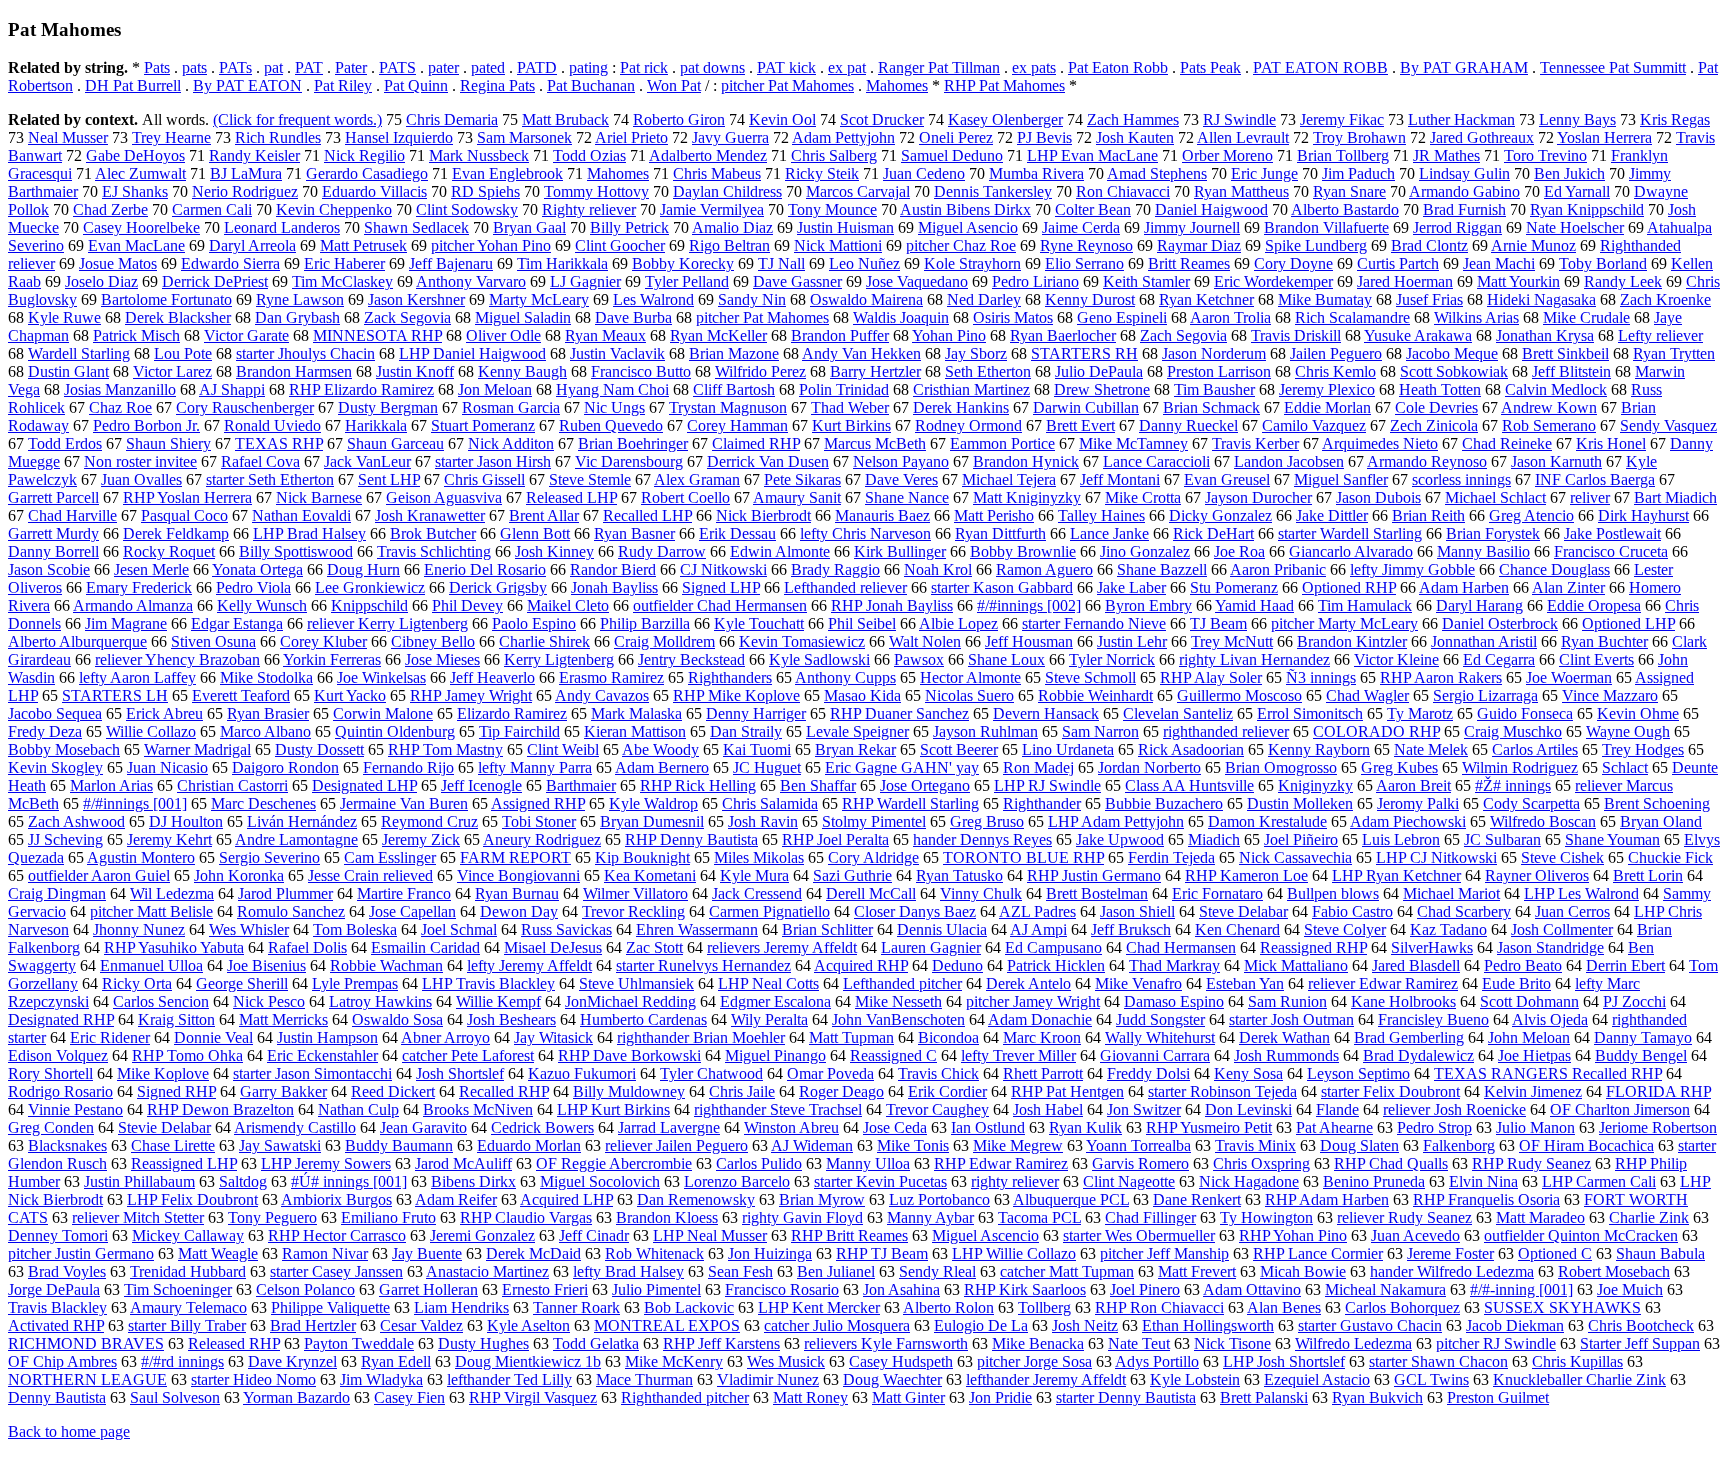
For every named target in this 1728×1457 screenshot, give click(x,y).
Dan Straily (746, 731)
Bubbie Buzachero (1164, 803)
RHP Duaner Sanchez (899, 713)
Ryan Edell (396, 1361)
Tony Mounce (832, 209)
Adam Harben (1464, 587)
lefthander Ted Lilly (509, 1379)
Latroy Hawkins (380, 1001)
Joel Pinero (1145, 1289)
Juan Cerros (1572, 911)
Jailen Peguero (1336, 353)
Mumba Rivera (1036, 173)
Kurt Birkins (851, 425)
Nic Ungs (614, 407)
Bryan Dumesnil (652, 821)
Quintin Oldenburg (395, 731)
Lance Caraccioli (1156, 461)
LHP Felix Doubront (192, 1199)
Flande (1337, 1109)
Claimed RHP (756, 443)
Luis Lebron (1401, 839)
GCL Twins (1431, 1379)
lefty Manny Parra (535, 767)
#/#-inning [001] (1521, 1289)
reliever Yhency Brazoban (177, 659)
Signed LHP (721, 587)
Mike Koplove (163, 1073)
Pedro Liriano (1035, 281)
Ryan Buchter (1604, 641)
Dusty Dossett (319, 749)
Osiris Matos (1013, 317)
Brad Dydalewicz (1418, 1055)
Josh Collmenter (1562, 929)
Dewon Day (519, 911)
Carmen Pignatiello (769, 911)
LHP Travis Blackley (488, 983)
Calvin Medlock (1556, 389)
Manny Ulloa (868, 1163)
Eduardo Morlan (529, 1145)
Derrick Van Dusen (768, 461)
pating (588, 67)
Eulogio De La (981, 1325)
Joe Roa (1239, 551)
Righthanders (730, 677)
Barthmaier (581, 785)
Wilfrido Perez (760, 371)
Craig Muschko (1513, 731)
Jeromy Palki (1418, 803)
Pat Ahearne (1334, 1127)
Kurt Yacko (350, 695)
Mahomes (897, 85)
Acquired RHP (861, 965)
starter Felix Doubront (1390, 1091)
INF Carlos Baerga (1595, 479)
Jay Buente (427, 1253)
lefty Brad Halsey (628, 1271)
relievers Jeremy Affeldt (782, 947)
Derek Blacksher (178, 317)
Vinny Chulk (981, 893)
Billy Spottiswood (296, 551)
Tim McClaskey (342, 281)
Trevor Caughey (937, 1109)
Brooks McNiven (478, 1109)
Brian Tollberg (1343, 155)
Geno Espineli (1122, 317)
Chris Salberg (834, 155)
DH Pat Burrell (133, 85)
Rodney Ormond (968, 425)
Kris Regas (1675, 119)
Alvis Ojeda (1550, 1019)
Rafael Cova (260, 461)
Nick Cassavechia (1295, 857)
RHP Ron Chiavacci (1159, 1307)
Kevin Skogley (55, 767)
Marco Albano (265, 731)
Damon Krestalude (1267, 821)
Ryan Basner (634, 533)
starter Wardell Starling (1350, 533)
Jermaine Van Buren (404, 803)
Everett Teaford (241, 695)
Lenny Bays (1577, 119)
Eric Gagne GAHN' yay (902, 767)
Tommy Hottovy (596, 191)
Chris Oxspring (1261, 1163)
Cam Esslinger (390, 857)
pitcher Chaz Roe (961, 245)
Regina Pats (497, 85)
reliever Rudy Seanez (1404, 1217)
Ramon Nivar (325, 1253)
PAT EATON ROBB (1320, 67)
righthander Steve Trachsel (778, 1109)
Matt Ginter (908, 1397)
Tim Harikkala (562, 263)
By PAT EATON (247, 85)
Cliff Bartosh (734, 389)
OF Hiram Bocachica (1586, 1145)
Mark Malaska (636, 713)
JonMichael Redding (630, 1001)
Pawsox (919, 659)
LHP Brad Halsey (309, 533)
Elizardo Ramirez (512, 713)
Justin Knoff (415, 371)
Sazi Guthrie (852, 875)
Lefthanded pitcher (902, 983)
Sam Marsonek (524, 137)
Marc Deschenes (263, 803)
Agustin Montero (141, 857)
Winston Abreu (791, 1127)
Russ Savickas (566, 929)
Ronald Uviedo (272, 425)
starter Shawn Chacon (1438, 1361)
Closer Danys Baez (915, 911)
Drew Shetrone (1102, 389)
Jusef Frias (1429, 299)
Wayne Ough (1628, 731)
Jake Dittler (1332, 515)
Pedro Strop (1434, 1127)
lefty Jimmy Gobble (1412, 569)
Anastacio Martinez (487, 1271)
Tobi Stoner (539, 821)
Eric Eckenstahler (322, 1055)
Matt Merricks (283, 1019)
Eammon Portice (1002, 443)
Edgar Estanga (237, 623)
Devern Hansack (1046, 713)
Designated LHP (364, 785)
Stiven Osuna (213, 641)
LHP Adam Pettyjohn (1116, 821)
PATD (537, 67)
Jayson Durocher (1258, 497)
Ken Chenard (1237, 929)
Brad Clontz (1429, 245)
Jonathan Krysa (1545, 335)
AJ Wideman (812, 1145)
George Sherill (242, 983)
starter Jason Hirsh (493, 461)
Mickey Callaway (188, 1235)
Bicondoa (948, 1037)
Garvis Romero (1140, 1163)
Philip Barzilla (645, 623)
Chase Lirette (173, 1145)
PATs (235, 67)
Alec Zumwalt (140, 173)
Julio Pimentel (656, 1289)
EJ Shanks (135, 191)
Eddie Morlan (1327, 407)
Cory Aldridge (873, 857)
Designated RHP (61, 1019)
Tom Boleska (355, 929)
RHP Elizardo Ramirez (361, 389)
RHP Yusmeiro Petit (1209, 1127)
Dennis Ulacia (942, 929)
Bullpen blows (1333, 893)
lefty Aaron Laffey (137, 677)
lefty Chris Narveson (865, 533)
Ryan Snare (1349, 191)
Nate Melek (1431, 749)
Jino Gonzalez (1145, 551)
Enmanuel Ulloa (151, 965)
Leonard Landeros (282, 227)
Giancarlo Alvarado (1351, 551)
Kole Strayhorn (972, 263)
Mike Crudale (1586, 317)
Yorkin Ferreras (332, 659)
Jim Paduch (1358, 173)
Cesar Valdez (421, 1325)
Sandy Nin (752, 299)
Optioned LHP (1628, 623)
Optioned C (1555, 1253)
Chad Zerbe (110, 209)
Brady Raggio (835, 569)
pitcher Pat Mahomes (787, 85)
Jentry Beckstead (691, 659)
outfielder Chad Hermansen (720, 605)
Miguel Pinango (775, 1055)
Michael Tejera (1009, 479)
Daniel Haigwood (1211, 209)
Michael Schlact (1495, 497)
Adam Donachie (1040, 1019)
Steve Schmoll (1090, 677)
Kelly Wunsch (262, 605)
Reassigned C (893, 1055)
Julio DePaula (1099, 371)
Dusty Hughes (483, 1343)
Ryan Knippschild (1587, 209)
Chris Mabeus (717, 173)
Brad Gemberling (1409, 1037)
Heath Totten (1440, 389)
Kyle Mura (754, 875)
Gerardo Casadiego (367, 173)
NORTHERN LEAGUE (87, 1379)
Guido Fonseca (1525, 713)
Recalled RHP (504, 1091)
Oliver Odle (503, 335)
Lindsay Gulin (1464, 173)
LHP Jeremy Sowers (326, 1163)
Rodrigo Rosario (60, 1091)
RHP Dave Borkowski (629, 1055)
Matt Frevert (1197, 1271)
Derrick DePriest (215, 281)
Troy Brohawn (1359, 137)
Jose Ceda (895, 1127)
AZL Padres (1037, 911)
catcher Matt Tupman (1067, 1271)
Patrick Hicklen (1056, 965)
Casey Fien (409, 1397)
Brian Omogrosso (1281, 767)
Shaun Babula (1660, 1253)
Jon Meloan (495, 389)
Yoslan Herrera (1604, 137)
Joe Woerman (1569, 677)
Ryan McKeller (718, 335)
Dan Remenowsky (696, 1199)
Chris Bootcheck (1641, 1325)
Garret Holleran (428, 1289)
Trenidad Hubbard (188, 1271)
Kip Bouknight (642, 857)
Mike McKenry (674, 1361)
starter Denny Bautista (1126, 1397)
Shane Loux (1006, 659)
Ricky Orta (137, 983)
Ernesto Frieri (545, 1289)
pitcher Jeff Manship (1164, 1253)
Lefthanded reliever (845, 587)
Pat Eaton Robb (1118, 67)
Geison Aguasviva (444, 497)
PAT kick (786, 67)
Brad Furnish (1464, 209)
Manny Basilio (1483, 551)
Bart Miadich (1675, 497)
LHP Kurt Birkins (613, 1109)
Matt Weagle (218, 1253)
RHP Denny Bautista (691, 839)
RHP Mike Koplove (736, 695)
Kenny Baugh (522, 371)
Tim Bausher (1214, 389)
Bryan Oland (1661, 821)
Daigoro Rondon (285, 767)
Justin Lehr (1132, 641)
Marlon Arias (111, 785)
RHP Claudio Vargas (526, 1217)
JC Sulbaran (1502, 839)
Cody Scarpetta (1531, 803)
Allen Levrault (1243, 137)
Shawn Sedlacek (416, 227)
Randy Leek (1623, 281)
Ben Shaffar (818, 785)
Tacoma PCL (1039, 1217)
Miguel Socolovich (600, 1181)
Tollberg (1044, 1307)
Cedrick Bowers (542, 1127)
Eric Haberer (344, 263)
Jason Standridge (1550, 947)
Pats (157, 67)
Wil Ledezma (172, 893)
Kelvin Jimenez (1533, 1091)
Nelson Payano (901, 461)
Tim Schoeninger (178, 1289)
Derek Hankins (961, 407)
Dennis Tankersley (993, 191)
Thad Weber (850, 407)
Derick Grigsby (498, 587)
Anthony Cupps (845, 677)
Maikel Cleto (568, 605)
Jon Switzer (1144, 1109)
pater (443, 67)
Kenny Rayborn (1319, 749)
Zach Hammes (1133, 119)
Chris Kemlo (1335, 371)
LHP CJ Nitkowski (1436, 857)
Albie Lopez (958, 623)
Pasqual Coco (184, 515)
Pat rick (644, 67)
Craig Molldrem (664, 641)
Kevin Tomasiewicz (802, 641)
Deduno (957, 965)
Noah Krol (938, 569)
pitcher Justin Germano (81, 1253)
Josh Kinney (554, 551)
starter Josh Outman (1291, 1019)
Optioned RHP (1349, 587)
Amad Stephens (1157, 173)
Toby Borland (1603, 263)
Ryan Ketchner (1206, 299)
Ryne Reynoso (1086, 245)
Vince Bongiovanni (518, 875)
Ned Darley (984, 299)
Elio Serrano (1084, 263)
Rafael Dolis (307, 947)
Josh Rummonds (1286, 1055)
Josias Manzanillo (120, 389)
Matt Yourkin (1518, 281)
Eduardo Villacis (374, 191)
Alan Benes (1284, 1307)
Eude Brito (1516, 983)
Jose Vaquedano (917, 281)
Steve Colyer (1345, 929)
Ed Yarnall (1577, 191)
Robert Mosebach (1614, 1271)
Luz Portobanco (939, 1199)
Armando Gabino (1464, 191)
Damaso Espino (1174, 1001)
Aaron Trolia (1230, 317)
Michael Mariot (1451, 893)
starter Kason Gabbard (1002, 587)
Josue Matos (118, 263)
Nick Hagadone (1249, 1181)
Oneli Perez (956, 137)
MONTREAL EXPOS (667, 1325)
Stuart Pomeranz (483, 425)
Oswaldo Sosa (397, 1019)
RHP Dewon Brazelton (220, 1109)
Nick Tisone (1232, 1343)
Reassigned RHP (1313, 947)
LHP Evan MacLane (1092, 155)
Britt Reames (1189, 263)
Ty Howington (1266, 1217)
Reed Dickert (393, 1091)
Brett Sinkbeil (1565, 353)
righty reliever (1015, 1181)
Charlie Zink (1649, 1217)
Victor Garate (246, 335)
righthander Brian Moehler (701, 1037)
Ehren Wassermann (697, 929)
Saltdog (243, 1181)
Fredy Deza (45, 731)
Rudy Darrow (662, 551)
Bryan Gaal (529, 227)
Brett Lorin (1648, 875)
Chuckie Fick (1670, 857)
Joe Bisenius (266, 965)
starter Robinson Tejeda (1222, 1091)
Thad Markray (1174, 965)
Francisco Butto (641, 371)
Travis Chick (938, 1073)
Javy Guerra (730, 137)
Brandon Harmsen (294, 371)
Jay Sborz (976, 353)
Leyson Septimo (1358, 1073)
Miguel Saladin (523, 317)
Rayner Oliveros (1537, 875)
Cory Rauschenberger (245, 407)
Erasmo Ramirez (611, 677)
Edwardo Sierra (230, 263)
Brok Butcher (433, 533)
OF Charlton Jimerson (1620, 1109)
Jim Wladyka (381, 1379)
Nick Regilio (364, 155)
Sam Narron (1100, 731)
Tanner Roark (576, 1307)
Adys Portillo (1157, 1361)
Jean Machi (1499, 263)
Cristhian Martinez (971, 389)
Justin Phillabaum (139, 1181)
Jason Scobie (49, 569)
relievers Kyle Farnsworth (886, 1343)
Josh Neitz (1085, 1325)
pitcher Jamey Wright (1033, 1001)
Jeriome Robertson (1658, 1127)
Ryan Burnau (517, 893)
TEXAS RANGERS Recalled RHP (1548, 1073)
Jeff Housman (1029, 641)
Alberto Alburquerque (77, 641)
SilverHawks (1432, 947)
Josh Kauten (1135, 137)
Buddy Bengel (1641, 1055)
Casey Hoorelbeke (141, 227)
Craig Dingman (57, 893)
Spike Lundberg (1316, 245)
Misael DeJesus (553, 947)
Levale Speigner (857, 731)
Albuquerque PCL (1071, 1199)
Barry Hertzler (875, 371)
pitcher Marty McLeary (1344, 623)
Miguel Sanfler (1341, 479)
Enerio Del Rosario (485, 569)
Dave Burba (633, 317)
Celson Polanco (305, 1289)
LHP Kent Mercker (819, 1307)
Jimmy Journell (1192, 227)
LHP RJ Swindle (1047, 785)
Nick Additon (511, 443)
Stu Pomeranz (1234, 587)
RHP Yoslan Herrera (187, 497)
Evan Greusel (1227, 479)
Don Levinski (1248, 1109)
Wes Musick (786, 1361)
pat (273, 67)
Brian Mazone (734, 353)
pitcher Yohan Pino (491, 245)
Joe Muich (1630, 1289)
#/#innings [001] (135, 803)
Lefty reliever (1660, 335)
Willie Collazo (151, 731)
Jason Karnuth (1556, 461)
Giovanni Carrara (1155, 1055)
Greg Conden (51, 1127)
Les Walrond (653, 299)
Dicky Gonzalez (1220, 515)
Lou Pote (183, 353)
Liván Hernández (302, 821)
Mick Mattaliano (1296, 965)
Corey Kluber (323, 641)
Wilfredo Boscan (1543, 821)
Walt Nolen (925, 641)
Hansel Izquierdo (399, 137)
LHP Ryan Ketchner (1396, 875)
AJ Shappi (232, 389)
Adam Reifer (456, 1199)
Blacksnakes (67, 1145)
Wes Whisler (249, 929)
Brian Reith (1428, 515)
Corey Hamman (737, 425)
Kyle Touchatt (759, 623)
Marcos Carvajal (858, 191)
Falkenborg (1459, 1145)
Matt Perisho (994, 515)
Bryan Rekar (855, 749)
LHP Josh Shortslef (1284, 1361)
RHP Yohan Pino (1293, 1235)
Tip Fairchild (519, 731)
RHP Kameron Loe (1246, 875)
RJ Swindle (1239, 119)
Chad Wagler (1367, 695)
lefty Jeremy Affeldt (529, 965)
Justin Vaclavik (617, 353)
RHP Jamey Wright (471, 695)
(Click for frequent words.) (297, 119)
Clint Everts (1596, 659)
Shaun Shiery (168, 443)
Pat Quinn (416, 85)
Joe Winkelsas (381, 677)
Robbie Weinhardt (1095, 695)
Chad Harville (72, 515)
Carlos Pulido (759, 1163)
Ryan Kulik (1085, 1127)
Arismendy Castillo (295, 1127)
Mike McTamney (1133, 443)
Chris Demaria (452, 119)
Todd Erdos (65, 443)
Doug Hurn (363, 569)
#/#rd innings (182, 1361)
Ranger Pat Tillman (939, 67)
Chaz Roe (120, 407)
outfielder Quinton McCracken (1581, 1235)
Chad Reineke (1507, 443)
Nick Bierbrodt (763, 515)
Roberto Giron (679, 119)
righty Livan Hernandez (1254, 659)
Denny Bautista (57, 1397)
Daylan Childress (727, 191)
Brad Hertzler (313, 1325)
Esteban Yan (1245, 983)
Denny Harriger (756, 713)
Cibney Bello (433, 641)
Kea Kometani (650, 875)
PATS (397, 67)
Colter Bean (1093, 209)
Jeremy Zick (421, 839)
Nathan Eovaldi (301, 515)
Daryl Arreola (252, 245)
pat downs (712, 67)
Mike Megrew (1018, 1145)
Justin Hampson (327, 1037)
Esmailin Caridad (425, 947)
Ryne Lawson (300, 299)
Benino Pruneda (1374, 1181)
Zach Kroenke (1665, 299)
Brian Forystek (1493, 533)
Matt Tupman (851, 1037)
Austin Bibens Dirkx (965, 209)
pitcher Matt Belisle (151, 911)
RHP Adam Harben (1327, 1199)
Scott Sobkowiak (1454, 371)
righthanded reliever (1226, 731)
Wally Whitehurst (1160, 1037)
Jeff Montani (1120, 479)
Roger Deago (841, 1091)
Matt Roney (810, 1397)
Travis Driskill (1296, 335)
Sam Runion (1287, 1001)
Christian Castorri (232, 785)
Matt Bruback (565, 119)
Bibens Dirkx (473, 1181)
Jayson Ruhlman (985, 731)
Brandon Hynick (1026, 461)
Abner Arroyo (445, 1037)
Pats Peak (1210, 67)
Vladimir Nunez (768, 1379)
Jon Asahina (901, 1289)
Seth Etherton (988, 371)
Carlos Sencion (161, 1001)
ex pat (847, 67)
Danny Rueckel (1188, 425)
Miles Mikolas (759, 857)
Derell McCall (871, 893)
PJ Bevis (1044, 137)
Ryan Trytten (1674, 353)
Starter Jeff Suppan (1640, 1343)
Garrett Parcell (53, 497)
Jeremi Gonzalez (482, 1235)
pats (194, 67)
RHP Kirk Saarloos (1025, 1289)
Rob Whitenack (654, 1253)
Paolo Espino (534, 623)
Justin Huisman (845, 227)
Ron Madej (1038, 767)
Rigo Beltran (729, 245)
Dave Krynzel (292, 1361)
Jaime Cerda (1081, 227)
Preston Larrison (1219, 371)
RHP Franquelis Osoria (1486, 1199)
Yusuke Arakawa (1418, 335)
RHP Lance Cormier (1318, 1253)
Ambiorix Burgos (336, 1199)
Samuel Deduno (952, 155)
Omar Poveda (830, 1073)
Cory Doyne (1293, 263)
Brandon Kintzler (1352, 641)
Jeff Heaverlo (492, 677)
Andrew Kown (1549, 407)
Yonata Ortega (257, 569)
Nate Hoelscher (1575, 227)
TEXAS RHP (279, 443)
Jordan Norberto (1149, 767)
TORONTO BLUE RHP (1023, 857)
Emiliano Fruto (388, 1217)
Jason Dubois (1378, 497)
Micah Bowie (1303, 1271)
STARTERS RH (1084, 353)
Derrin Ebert (1625, 965)
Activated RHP (56, 1325)
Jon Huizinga (770, 1253)
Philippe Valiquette (330, 1307)
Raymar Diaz (1199, 245)
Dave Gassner (797, 281)
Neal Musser (68, 137)
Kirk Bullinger (900, 551)
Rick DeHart (1213, 533)
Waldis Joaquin (901, 317)
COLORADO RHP (1376, 731)
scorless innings (1461, 479)
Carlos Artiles (1535, 749)
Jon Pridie (1000, 1397)
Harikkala (376, 425)
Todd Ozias (589, 155)
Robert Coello (685, 497)
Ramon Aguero (1044, 569)
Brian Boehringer (633, 443)
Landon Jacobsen (1289, 461)
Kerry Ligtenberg (559, 659)
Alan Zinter (1568, 587)
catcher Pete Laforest (468, 1055)
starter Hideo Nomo (253, 1379)
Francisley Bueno (1433, 1019)
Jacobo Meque (1452, 353)
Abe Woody (660, 749)
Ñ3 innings (1321, 677)
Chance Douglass (1554, 569)
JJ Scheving (65, 839)
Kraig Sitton (176, 1019)
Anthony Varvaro (471, 281)
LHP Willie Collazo (1014, 1253)
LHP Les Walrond (1581, 893)
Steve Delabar (1243, 911)
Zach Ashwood (76, 821)
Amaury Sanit (797, 497)
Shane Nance (907, 497)
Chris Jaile (742, 1091)
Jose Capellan (412, 911)
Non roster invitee (140, 461)
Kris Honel (1611, 443)
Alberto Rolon (948, 1307)
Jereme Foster (1450, 1253)
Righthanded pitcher (685, 1397)
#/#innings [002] (1029, 605)
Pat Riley (343, 85)
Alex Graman (697, 479)
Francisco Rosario (782, 1289)
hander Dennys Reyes (982, 839)
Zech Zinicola (1434, 425)
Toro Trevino (1545, 155)
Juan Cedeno (924, 173)
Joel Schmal (459, 929)
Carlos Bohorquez (1402, 1307)
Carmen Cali (212, 209)
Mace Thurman (644, 1379)
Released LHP (571, 497)
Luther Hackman (1461, 119)
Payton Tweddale (359, 1343)
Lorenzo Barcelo (737, 1181)
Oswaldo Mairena (866, 299)
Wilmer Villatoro (635, 893)
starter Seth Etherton (270, 479)
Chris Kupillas (1577, 1361)
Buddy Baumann (399, 1145)
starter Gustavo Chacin (1370, 1325)
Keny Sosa (1248, 1073)
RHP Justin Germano (1094, 875)
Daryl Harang (1479, 605)
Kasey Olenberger (1005, 119)
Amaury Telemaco (188, 1307)
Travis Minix (1255, 1145)
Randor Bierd (613, 569)
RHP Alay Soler (1211, 677)
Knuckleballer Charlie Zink (1579, 1379)
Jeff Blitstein (1571, 371)
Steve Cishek (1562, 857)
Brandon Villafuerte (1326, 227)
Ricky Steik (822, 173)
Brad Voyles (67, 1271)
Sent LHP (389, 479)
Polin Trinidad (844, 389)
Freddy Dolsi (1148, 1073)
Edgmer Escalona (775, 1001)
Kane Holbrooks (1403, 1001)
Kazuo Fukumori (582, 1073)
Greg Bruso (987, 821)
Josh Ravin (763, 821)
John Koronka (239, 875)
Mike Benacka (1038, 1343)
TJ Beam (1218, 623)
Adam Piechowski (1408, 821)
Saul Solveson (175, 1397)
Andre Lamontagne (296, 839)
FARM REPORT (515, 857)
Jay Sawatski (280, 1145)
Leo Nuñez (864, 263)
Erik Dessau (737, 533)
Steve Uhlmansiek (636, 983)
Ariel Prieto (631, 137)
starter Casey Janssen (336, 1271)
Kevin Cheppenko (334, 209)
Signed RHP (176, 1091)
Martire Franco (404, 893)
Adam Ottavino (1252, 1289)
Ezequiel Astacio (1317, 1379)
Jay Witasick (553, 1037)
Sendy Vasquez (1668, 425)
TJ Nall (781, 263)
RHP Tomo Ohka (187, 1055)
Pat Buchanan (591, 85)
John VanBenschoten (898, 1019)
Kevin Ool (782, 119)
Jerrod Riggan (1457, 227)
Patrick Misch (136, 335)
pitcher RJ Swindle (1496, 1343)
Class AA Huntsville (1189, 785)
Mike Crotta (1143, 497)
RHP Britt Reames (849, 1235)
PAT (309, 67)
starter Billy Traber (187, 1325)
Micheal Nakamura (1385, 1289)
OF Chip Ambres (62, 1361)
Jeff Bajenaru (451, 263)
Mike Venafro (1138, 983)
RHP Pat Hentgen (1067, 1091)
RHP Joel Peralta (835, 839)
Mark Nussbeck (479, 155)
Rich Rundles (278, 137)
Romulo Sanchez (291, 911)
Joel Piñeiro (1301, 839)
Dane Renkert (1197, 1199)
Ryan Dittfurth (1000, 533)
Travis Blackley (57, 1307)
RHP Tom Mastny (445, 749)
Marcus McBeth (875, 443)
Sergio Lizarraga (1485, 695)
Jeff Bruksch (1131, 929)
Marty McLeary (539, 299)
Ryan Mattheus (1241, 191)
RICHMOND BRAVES (86, 1343)
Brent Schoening (1657, 803)
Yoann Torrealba (1138, 1145)
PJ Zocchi (1634, 1001)
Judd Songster (1160, 1019)
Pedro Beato (1523, 965)
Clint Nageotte (1129, 1181)
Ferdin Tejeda (1171, 857)
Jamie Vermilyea (712, 209)
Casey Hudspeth (901, 1361)
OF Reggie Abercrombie (614, 1163)
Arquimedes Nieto (1380, 443)
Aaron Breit (1413, 785)
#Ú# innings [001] (349, 1181)
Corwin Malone (383, 713)
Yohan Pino (949, 335)
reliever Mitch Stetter (138, 1217)
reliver (1590, 497)
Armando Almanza (133, 605)
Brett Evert (1080, 425)
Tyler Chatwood (711, 1073)
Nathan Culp (358, 1109)
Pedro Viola (253, 587)
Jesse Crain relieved (370, 875)
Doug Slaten (1359, 1145)
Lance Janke (1109, 533)
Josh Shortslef (460, 1073)
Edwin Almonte (780, 551)
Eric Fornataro (1217, 893)
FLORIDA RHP (1658, 1091)
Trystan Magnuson (728, 407)
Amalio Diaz (732, 227)
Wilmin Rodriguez (1520, 767)
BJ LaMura (246, 173)
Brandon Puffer (840, 335)
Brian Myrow (822, 1199)
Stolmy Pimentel (874, 821)
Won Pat (674, 85)
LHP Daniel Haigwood (472, 353)
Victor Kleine (1396, 659)
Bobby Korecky (683, 263)
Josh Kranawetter (430, 515)
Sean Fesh (740, 1271)
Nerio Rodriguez (245, 191)
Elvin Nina (1483, 1181)
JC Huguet (767, 767)
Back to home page (69, 1431)
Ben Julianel (836, 1271)
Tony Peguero (272, 1217)
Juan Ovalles (141, 479)
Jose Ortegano (925, 785)
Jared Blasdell (1416, 965)
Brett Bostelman (1097, 893)
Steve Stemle (590, 479)
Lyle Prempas (355, 983)
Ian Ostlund (988, 1127)
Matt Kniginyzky (1027, 497)
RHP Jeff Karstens (721, 1343)
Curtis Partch (1398, 263)
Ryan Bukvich (1377, 1397)
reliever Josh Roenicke (1454, 1109)
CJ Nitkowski (723, 569)
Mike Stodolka (266, 677)
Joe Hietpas (1534, 1055)
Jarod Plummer (285, 893)
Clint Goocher (620, 245)
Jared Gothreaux (1482, 137)
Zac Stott (654, 947)
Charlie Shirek (544, 641)
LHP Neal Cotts (768, 983)
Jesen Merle (151, 569)
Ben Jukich (1569, 173)
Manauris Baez (882, 515)
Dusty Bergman (388, 407)
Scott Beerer (959, 749)
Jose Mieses (442, 659)
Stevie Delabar (164, 1127)
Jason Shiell (1137, 911)
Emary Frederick (139, 587)
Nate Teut (1139, 1343)
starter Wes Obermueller (1139, 1235)
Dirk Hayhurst (1643, 515)
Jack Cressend (757, 893)
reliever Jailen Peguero (676, 1145)
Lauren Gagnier (931, 947)
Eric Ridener (110, 1037)
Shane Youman (1612, 839)
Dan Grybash (297, 317)
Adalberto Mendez (708, 155)
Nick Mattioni (838, 245)
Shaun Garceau (395, 443)
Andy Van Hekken (861, 353)
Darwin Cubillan (1086, 407)
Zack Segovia (407, 317)
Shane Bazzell (1162, 569)
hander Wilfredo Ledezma (1452, 1271)
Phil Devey (467, 605)
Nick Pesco (269, 1001)
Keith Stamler (1146, 281)
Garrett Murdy (53, 533)
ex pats (1034, 67)
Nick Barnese (319, 497)
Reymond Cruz (429, 821)
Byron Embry (1148, 605)
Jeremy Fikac (1342, 119)
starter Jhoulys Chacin (305, 353)
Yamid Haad (1254, 605)
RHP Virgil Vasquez (533, 1397)
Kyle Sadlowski (819, 659)
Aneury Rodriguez (542, 839)
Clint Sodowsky (467, 209)
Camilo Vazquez (1314, 425)
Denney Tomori (58, 1235)
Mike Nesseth (898, 1001)
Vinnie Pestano (75, 1109)
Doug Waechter (892, 1379)
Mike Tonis (913, 1145)
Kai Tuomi (757, 749)
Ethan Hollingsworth (1208, 1325)
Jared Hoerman (1405, 281)
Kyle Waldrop (653, 803)
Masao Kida (862, 695)
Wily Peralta (769, 1019)
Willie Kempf (498, 1001)
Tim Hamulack (1365, 605)
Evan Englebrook (507, 173)
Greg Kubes (1399, 767)
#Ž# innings (1513, 785)
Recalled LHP (647, 515)
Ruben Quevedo (611, 425)
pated (488, 67)
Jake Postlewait (1612, 533)
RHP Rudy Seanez (1531, 1163)
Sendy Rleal (937, 1271)
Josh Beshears (511, 1019)
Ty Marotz (1420, 713)
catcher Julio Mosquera (837, 1325)
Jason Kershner (416, 299)
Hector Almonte (970, 677)
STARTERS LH (115, 695)
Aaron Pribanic (1278, 569)
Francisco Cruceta (1611, 551)
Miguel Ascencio (985, 1235)
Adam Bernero (662, 767)
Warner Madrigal (197, 749)
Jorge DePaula (54, 1289)
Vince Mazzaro (1610, 695)
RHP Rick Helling (698, 785)
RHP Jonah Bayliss (892, 605)
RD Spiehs (485, 191)
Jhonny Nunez (139, 929)
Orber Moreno (1227, 155)
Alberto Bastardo (1345, 209)
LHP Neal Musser (710, 1235)
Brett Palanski (1264, 1397)
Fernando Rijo (408, 767)
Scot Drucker (882, 119)
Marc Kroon (1042, 1037)
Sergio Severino (269, 857)
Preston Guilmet (1498, 1397)
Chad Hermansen (1181, 947)
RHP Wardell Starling (910, 803)
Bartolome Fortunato (166, 299)
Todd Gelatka (596, 1343)
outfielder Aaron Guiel (99, 875)
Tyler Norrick (1112, 659)
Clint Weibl (563, 749)
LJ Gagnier (585, 281)
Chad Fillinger (1150, 1217)
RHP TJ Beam (882, 1253)
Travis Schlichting (434, 551)
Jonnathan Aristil (1484, 641)
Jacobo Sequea (55, 713)
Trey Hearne (171, 137)
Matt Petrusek (363, 245)
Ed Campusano (1053, 947)
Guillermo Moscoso (1239, 695)
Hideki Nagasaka (1541, 299)
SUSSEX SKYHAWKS (1562, 1307)
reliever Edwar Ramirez (1383, 983)
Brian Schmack (1211, 407)
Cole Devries (1436, 407)
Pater (351, 67)
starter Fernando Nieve (1094, 623)
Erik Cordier (947, 1091)
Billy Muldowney (629, 1091)
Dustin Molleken (1300, 803)
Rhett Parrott (1043, 1073)
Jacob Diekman (1515, 1325)
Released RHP (234, 1343)
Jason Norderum (1214, 353)
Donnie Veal (213, 1037)
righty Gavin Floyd (802, 1217)
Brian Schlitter (827, 929)
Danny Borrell (53, 551)
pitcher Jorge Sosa (1034, 1361)
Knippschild (369, 605)
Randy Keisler (254, 155)
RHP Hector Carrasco (337, 1235)
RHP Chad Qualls (1391, 1163)
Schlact (1625, 767)
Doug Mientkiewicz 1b (528, 1361)
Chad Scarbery (1464, 911)
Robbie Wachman (386, 965)
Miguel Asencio (968, 227)
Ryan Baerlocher (1063, 335)
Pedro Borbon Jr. (146, 425)
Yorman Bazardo (296, 1397)
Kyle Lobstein (1195, 1379)
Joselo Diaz (101, 281)
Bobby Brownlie (1023, 551)
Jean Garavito (423, 1127)
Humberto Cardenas (643, 1019)
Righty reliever (589, 209)
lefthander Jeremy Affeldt (1046, 1379)
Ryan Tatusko (959, 875)
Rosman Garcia (511, 407)
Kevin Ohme (1638, 713)
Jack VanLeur (367, 461)
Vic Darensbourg (629, 461)
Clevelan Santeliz (1178, 713)
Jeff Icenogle (481, 785)
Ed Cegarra (1499, 659)
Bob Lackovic (689, 1307)
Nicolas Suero (969, 695)
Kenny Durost (1090, 299)
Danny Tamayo (1643, 1037)
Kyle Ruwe (64, 317)
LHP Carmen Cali (1599, 1181)
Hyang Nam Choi (612, 389)
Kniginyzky (1315, 785)
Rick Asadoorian (1191, 749)
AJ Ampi (1038, 929)
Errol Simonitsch (1310, 713)
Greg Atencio (1531, 515)
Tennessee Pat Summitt (1613, 67)
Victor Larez (172, 371)
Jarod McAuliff (463, 1163)
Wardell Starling (79, 353)
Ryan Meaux (605, 335)
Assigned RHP (538, 803)
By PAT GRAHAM (1464, 67)
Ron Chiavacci (1123, 191)
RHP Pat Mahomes (1004, 85)
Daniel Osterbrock (1500, 623)
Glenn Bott (535, 533)
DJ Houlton (186, 821)
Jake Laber (1131, 587)
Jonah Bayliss (614, 587)
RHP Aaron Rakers (1441, 677)
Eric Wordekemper (1273, 281)
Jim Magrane (126, 623)
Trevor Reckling (633, 911)
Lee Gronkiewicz (370, 587)
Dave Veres (901, 479)
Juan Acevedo (1415, 1235)
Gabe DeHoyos (135, 155)
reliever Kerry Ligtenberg (387, 623)
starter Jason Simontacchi (312, 1073)
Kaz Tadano (1448, 929)
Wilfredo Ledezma (1353, 1343)
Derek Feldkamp (176, 533)
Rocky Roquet (169, 551)
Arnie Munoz (1533, 245)
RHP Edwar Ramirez (1001, 1163)
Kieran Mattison (635, 731)
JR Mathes (1446, 155)
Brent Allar (544, 515)
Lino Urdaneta (1068, 749)
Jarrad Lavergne (669, 1127)
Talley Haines (1101, 515)
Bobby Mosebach (64, 749)
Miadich (1214, 839)
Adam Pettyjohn (843, 137)
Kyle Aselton (528, 1325)
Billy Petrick (629, 227)
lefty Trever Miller (1018, 1055)
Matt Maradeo (1540, 1217)
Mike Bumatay (1325, 299)
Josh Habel (1048, 1109)
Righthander (1042, 803)
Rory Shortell (50, 1073)
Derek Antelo (1028, 983)
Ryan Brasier (268, 713)
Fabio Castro (1352, 911)
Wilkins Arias (1476, 317)
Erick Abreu (164, 713)
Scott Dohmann (1529, 1001)
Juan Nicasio (167, 767)
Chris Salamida (770, 803)
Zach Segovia (1183, 335)
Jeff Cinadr (594, 1235)
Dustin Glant (68, 371)
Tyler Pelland (687, 281)
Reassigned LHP (184, 1163)
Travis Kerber (1255, 443)
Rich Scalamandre (1352, 317)
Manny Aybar (930, 1217)
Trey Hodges (1643, 749)
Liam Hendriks (461, 1307)
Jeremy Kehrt (169, 839)
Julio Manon (1535, 1127)
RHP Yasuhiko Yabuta (174, 947)
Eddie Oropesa (1594, 605)
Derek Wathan (1284, 1037)
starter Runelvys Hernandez (703, 965)
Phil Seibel (862, 623)
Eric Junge (1264, 173)
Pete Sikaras (802, 479)
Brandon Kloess (667, 1217)
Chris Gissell (484, 479)
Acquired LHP (566, 1199)
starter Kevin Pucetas (880, 1181)
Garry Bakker (283, 1091)
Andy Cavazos (602, 695)
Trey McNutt (1232, 641)
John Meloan (1529, 1037)
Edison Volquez (58, 1055)
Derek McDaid (533, 1253)
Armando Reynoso (1427, 461)
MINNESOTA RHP (377, 335)
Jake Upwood (1120, 839)
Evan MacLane (136, 245)
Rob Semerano (1549, 425)
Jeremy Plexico (1327, 389)
